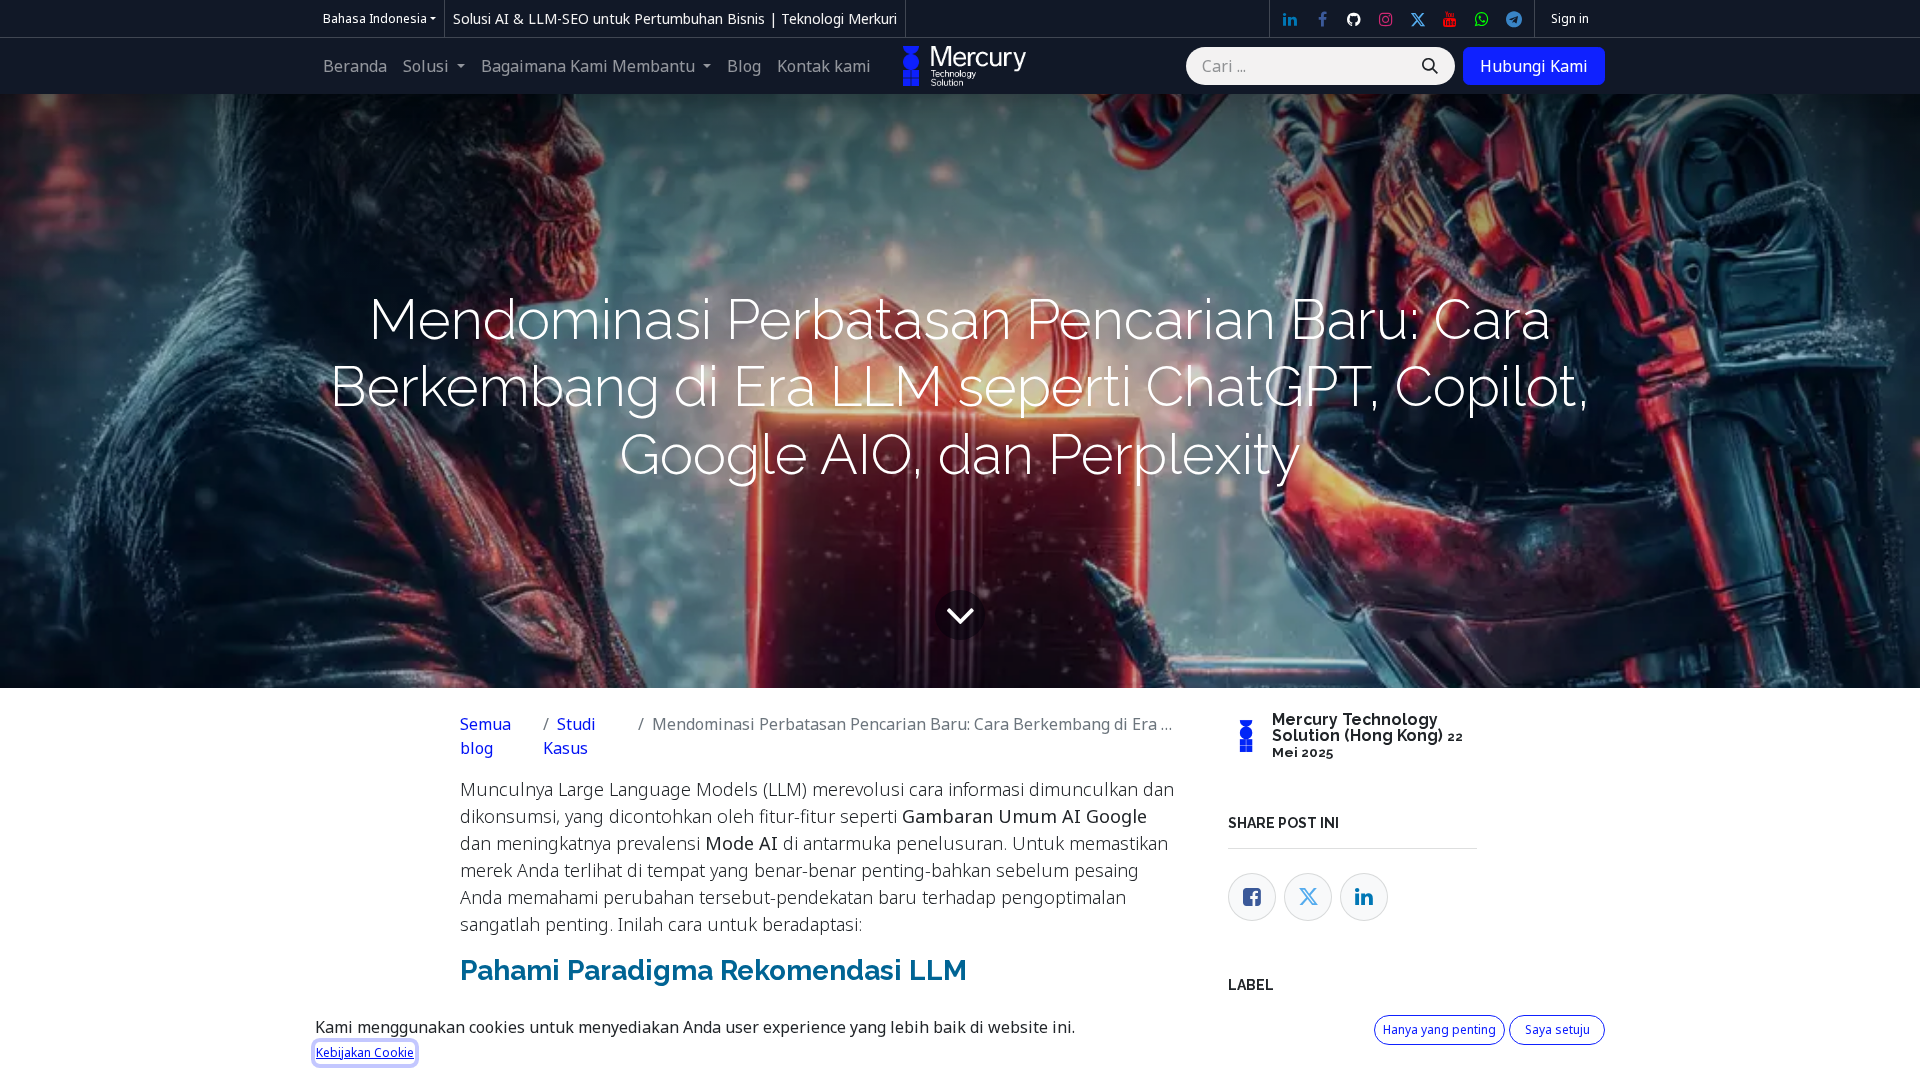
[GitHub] (1354, 19)
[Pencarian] (1430, 66)
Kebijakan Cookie (365, 1052)
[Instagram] (1386, 19)
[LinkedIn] (1290, 19)
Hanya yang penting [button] (1439, 1029)
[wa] (1482, 19)
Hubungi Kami (1534, 66)
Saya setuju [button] (1557, 1029)
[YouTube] (1450, 19)
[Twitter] (1418, 19)
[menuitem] (355, 66)
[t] (1514, 19)
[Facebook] (1322, 19)
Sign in (1570, 18)
